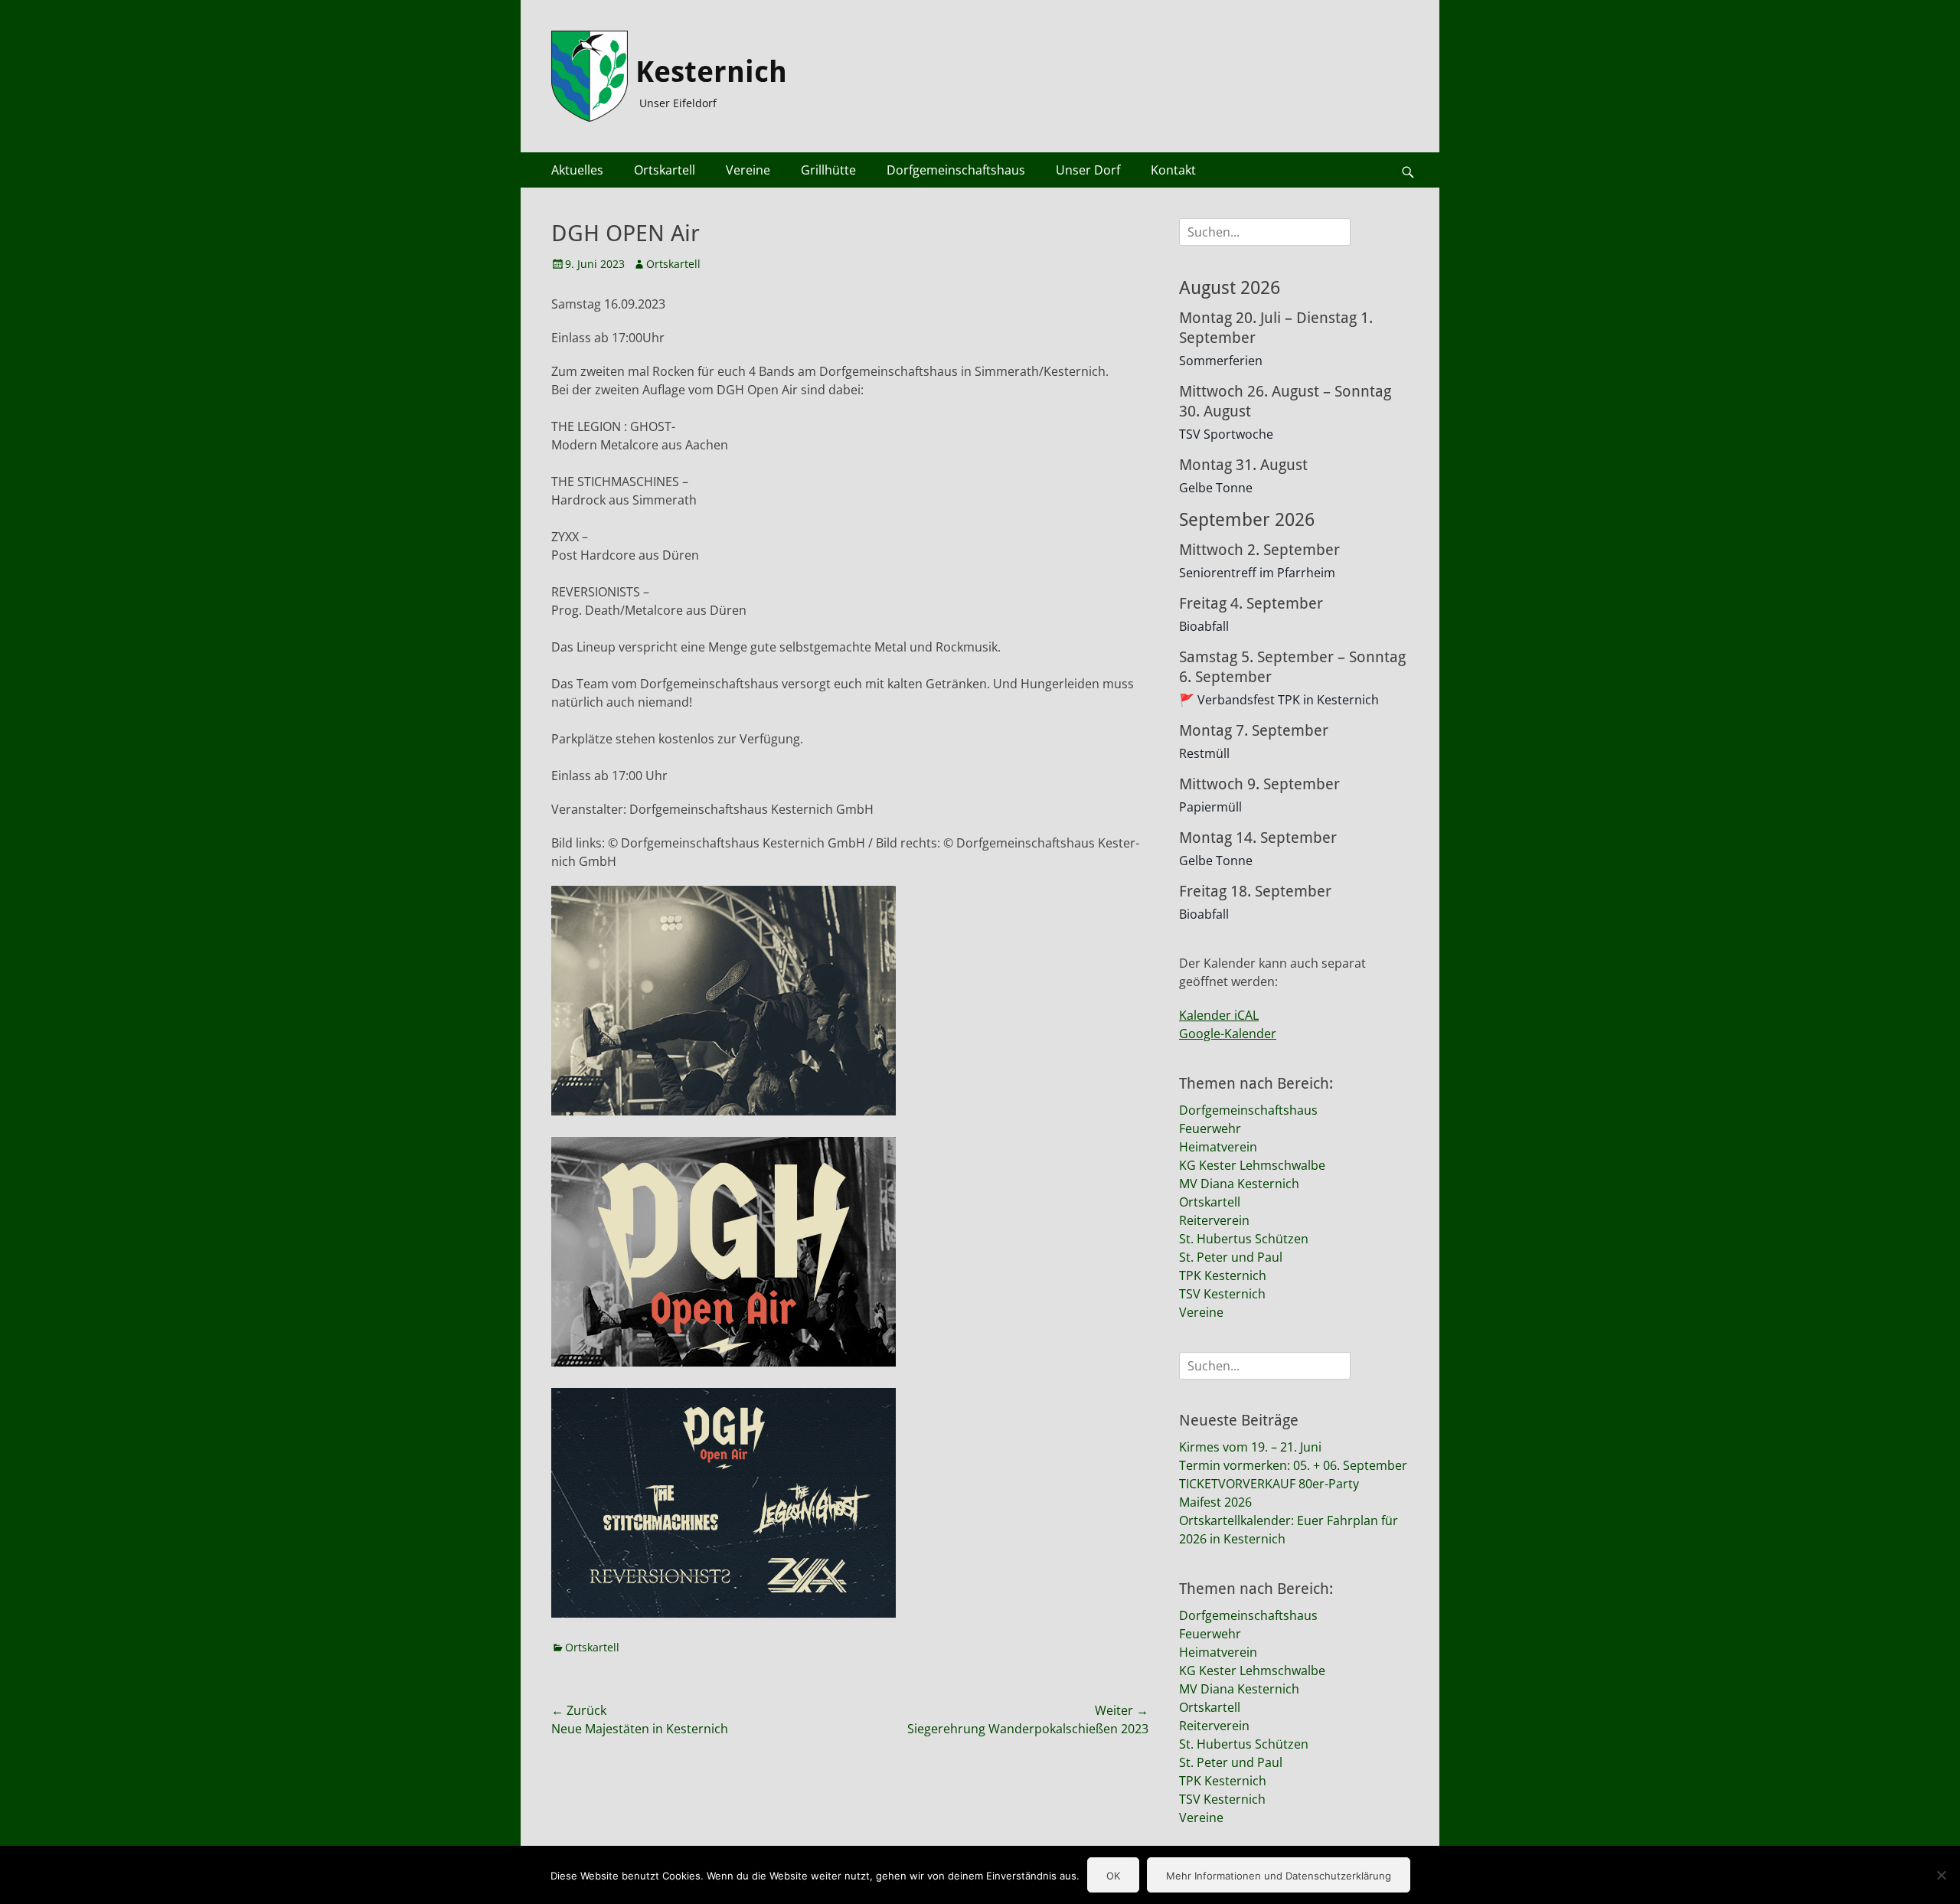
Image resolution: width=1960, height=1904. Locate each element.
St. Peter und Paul (1231, 1257)
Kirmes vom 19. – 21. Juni (1250, 1447)
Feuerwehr (1210, 1128)
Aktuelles (577, 170)
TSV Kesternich (1222, 1294)
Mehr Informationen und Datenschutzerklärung (1279, 1876)
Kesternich (711, 72)
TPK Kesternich (1223, 1275)
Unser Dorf (1088, 170)
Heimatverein (1218, 1147)
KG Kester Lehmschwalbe (1252, 1165)
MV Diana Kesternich (1239, 1184)
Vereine (748, 170)
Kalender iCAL (1219, 1015)
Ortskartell (665, 170)
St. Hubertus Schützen (1244, 1239)
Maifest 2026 (1215, 1502)
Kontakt (1173, 170)
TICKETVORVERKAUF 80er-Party (1269, 1484)
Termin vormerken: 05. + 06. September (1293, 1465)
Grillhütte (828, 170)
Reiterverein (1214, 1220)
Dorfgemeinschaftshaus (956, 170)
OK (1113, 1876)
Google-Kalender (1228, 1034)
